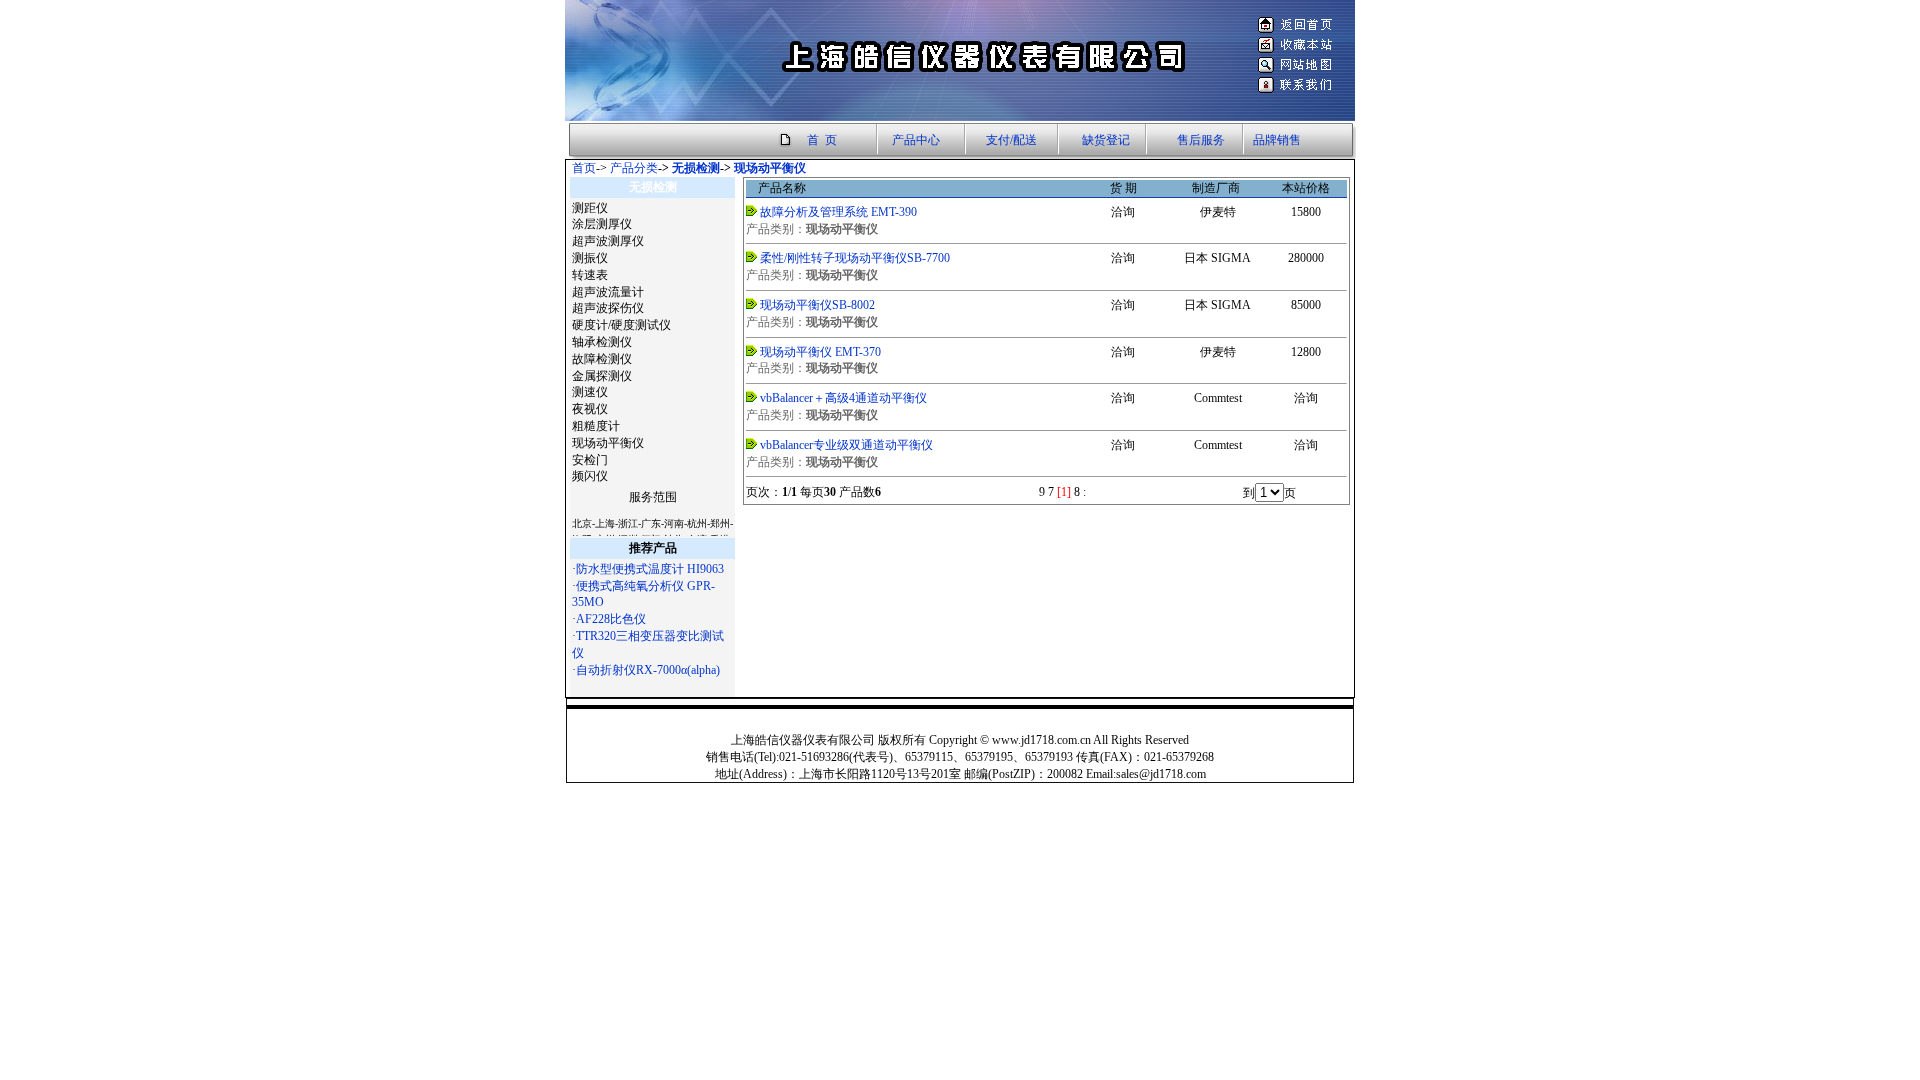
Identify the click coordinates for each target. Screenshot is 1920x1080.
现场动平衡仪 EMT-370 (820, 352)
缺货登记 (1106, 140)
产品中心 (916, 140)
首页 (584, 168)
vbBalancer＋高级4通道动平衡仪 (843, 398)
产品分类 (634, 168)
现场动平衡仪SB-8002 (817, 305)
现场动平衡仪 (770, 168)
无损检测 (696, 168)
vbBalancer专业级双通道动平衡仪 (846, 445)
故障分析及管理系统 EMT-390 (838, 212)
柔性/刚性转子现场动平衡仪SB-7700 (855, 258)
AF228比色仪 (611, 619)
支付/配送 (1011, 140)
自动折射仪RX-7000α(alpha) (648, 670)
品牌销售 (1277, 140)
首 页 (822, 140)
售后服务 (1201, 140)
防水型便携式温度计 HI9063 (650, 569)
